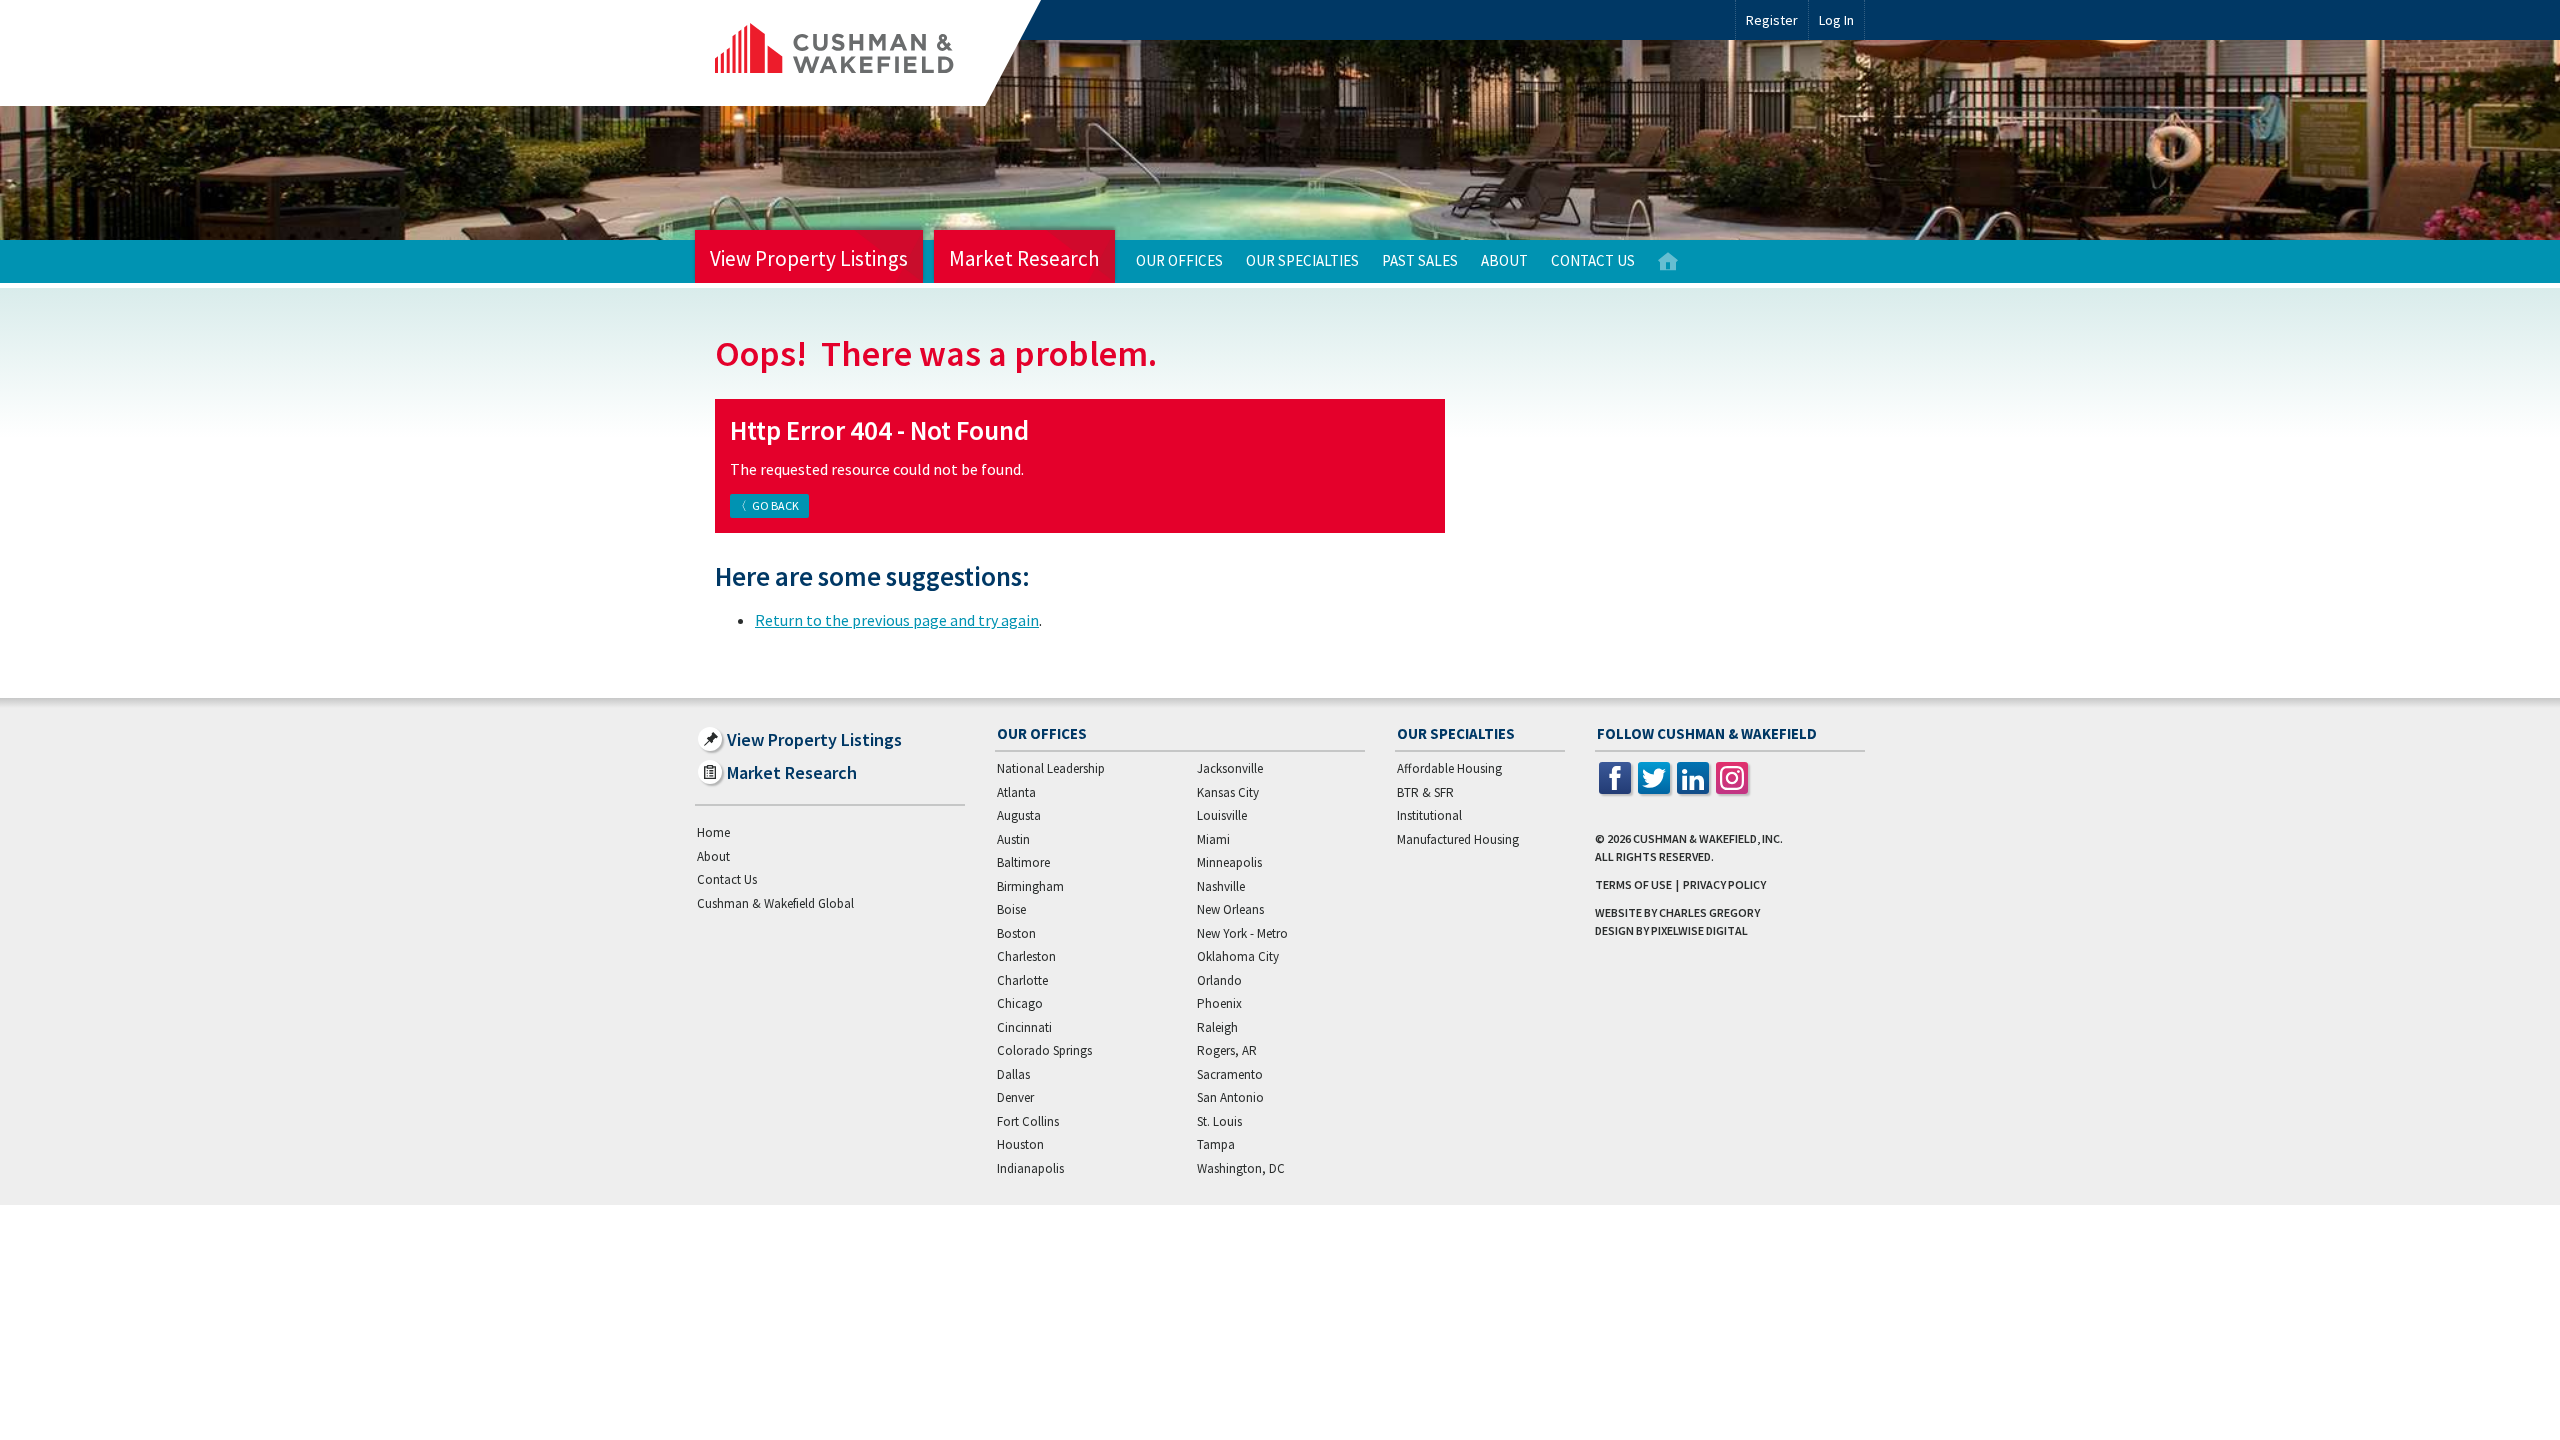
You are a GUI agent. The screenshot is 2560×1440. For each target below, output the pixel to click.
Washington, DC (1241, 1168)
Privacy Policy (1724, 884)
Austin (1013, 839)
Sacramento (1230, 1074)
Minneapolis (1229, 862)
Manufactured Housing (1458, 839)
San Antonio (1230, 1097)
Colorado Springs (1044, 1050)
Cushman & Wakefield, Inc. (1708, 838)
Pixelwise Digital (1699, 930)
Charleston (1026, 956)
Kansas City (1228, 792)
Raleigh (1217, 1027)
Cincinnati (1024, 1027)
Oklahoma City (1238, 956)
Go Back (775, 505)
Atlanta (1016, 792)
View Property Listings (809, 258)
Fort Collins (1028, 1121)
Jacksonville (1230, 768)
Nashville (1221, 886)
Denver (1015, 1097)
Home (1668, 261)
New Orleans (1230, 909)
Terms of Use (1633, 884)
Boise (1011, 909)
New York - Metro (1242, 933)
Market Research (1024, 258)
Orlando (1219, 980)
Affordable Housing (1449, 768)
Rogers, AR (1227, 1050)
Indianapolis (1030, 1168)
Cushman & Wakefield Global (775, 903)
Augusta (1019, 815)
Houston (1020, 1144)
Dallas (1013, 1074)
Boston (1016, 933)
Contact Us (1593, 260)
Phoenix (1219, 1003)
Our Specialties (1302, 260)
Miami (1213, 839)
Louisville (1222, 815)
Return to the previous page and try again (897, 620)
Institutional (1429, 815)
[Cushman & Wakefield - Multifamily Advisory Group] (868, 53)
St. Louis (1219, 1121)
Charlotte (1022, 980)
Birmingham (1030, 886)
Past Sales (1420, 260)
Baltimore (1023, 862)
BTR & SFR (1425, 792)
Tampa (1216, 1144)
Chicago (1020, 1003)
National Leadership (1051, 768)
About (1504, 260)
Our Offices (1179, 260)
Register (1772, 20)
